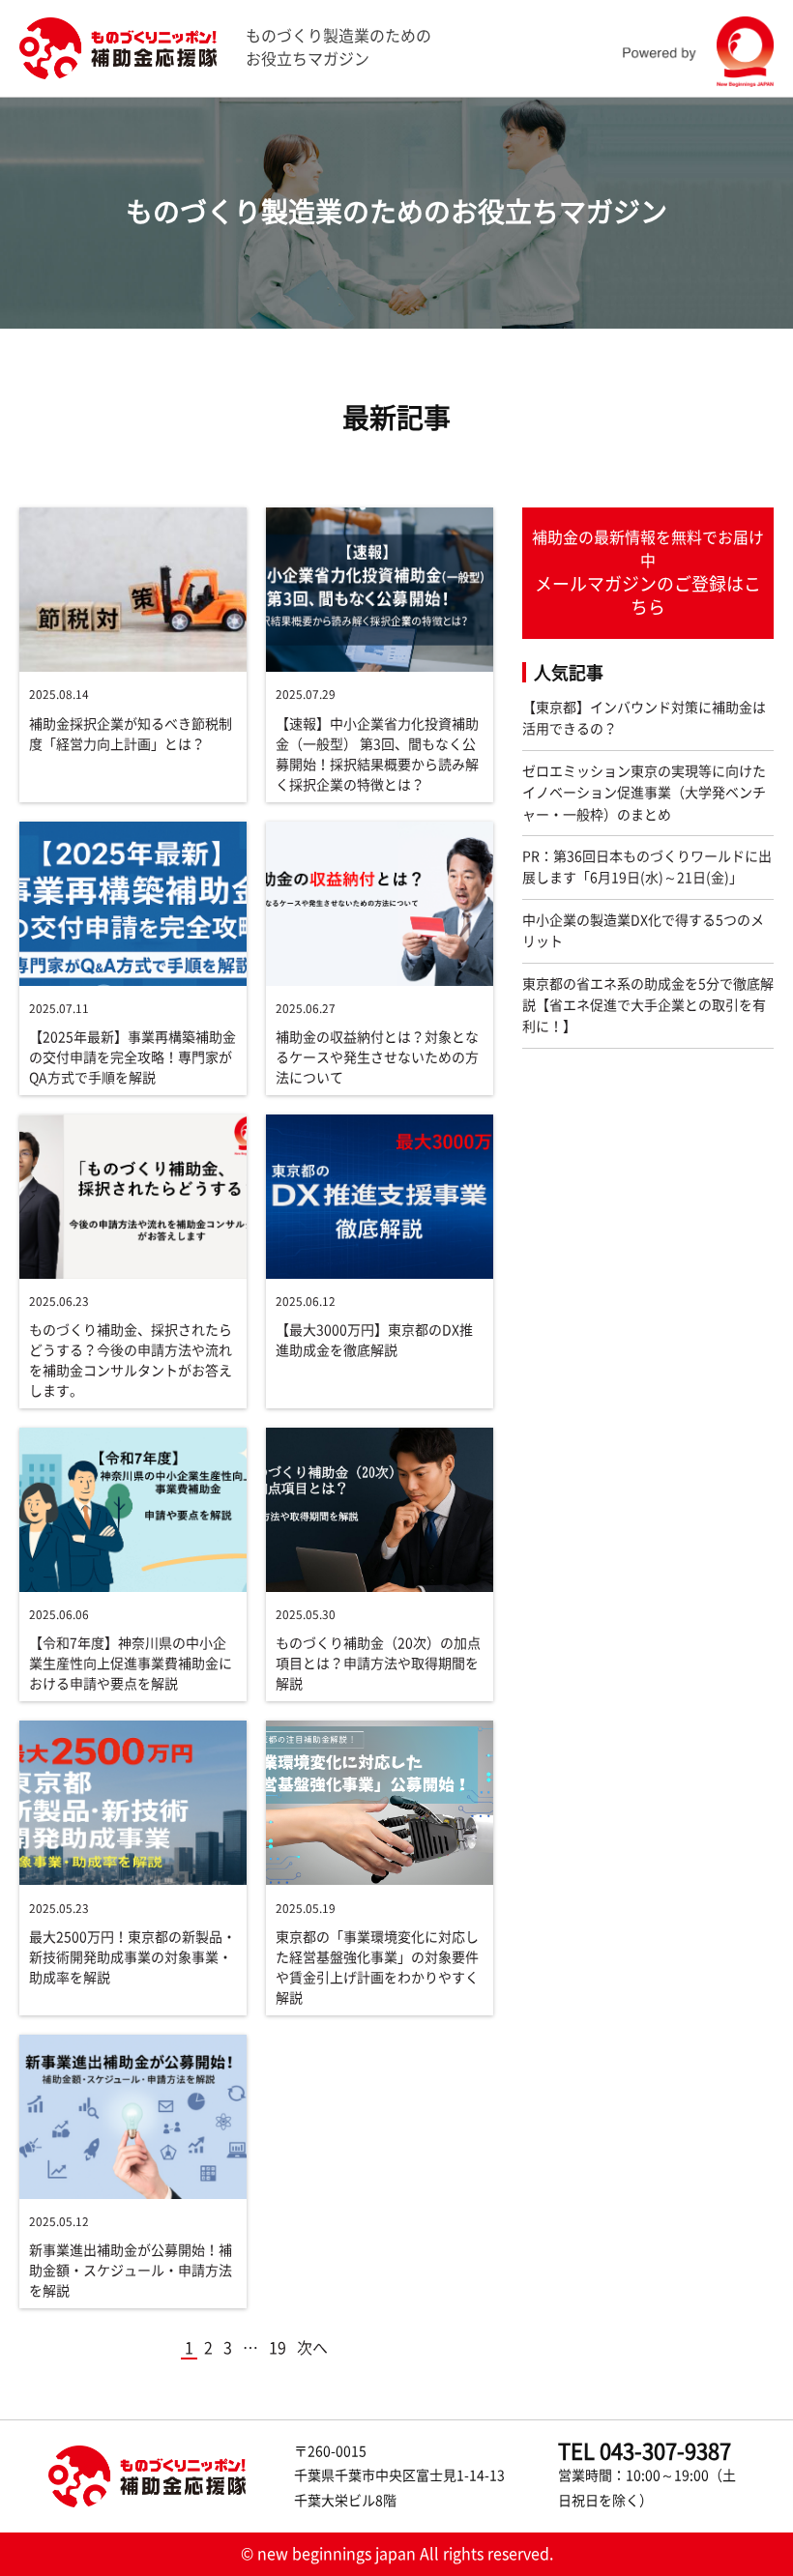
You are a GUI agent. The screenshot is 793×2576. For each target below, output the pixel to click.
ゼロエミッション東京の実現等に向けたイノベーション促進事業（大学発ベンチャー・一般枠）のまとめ (644, 793)
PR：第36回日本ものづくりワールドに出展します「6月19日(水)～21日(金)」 (647, 867)
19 (278, 2348)
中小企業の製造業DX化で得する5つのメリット (643, 931)
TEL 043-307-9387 (645, 2451)
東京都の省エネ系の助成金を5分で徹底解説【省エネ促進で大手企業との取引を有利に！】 (648, 1006)
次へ (312, 2348)
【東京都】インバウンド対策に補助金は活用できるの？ (644, 718)
